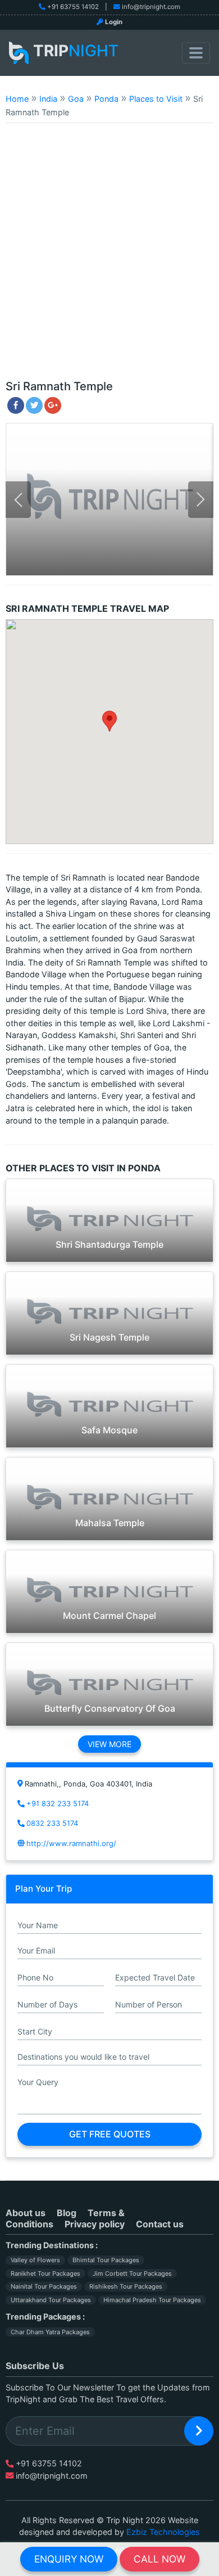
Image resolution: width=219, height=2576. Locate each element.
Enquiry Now (69, 2559)
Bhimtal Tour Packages (106, 2260)
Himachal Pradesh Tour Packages (152, 2300)
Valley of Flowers (35, 2260)
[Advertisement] (109, 256)
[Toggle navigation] (196, 53)
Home (17, 99)
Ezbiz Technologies (163, 2532)
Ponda (106, 99)
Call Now (159, 2559)
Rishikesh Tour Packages (126, 2286)
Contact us (160, 2224)
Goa (76, 99)
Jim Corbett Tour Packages (132, 2273)
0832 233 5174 (52, 1823)
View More (109, 1744)
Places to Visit (156, 99)
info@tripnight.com (151, 7)
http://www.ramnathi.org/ (71, 1843)
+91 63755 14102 (73, 7)
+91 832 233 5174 (58, 1803)
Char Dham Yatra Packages (50, 2332)
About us (26, 2213)
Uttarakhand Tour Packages (51, 2300)
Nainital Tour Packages (44, 2286)
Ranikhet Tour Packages (45, 2273)
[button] (109, 721)
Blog (67, 2213)
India (48, 99)
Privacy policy (95, 2224)
